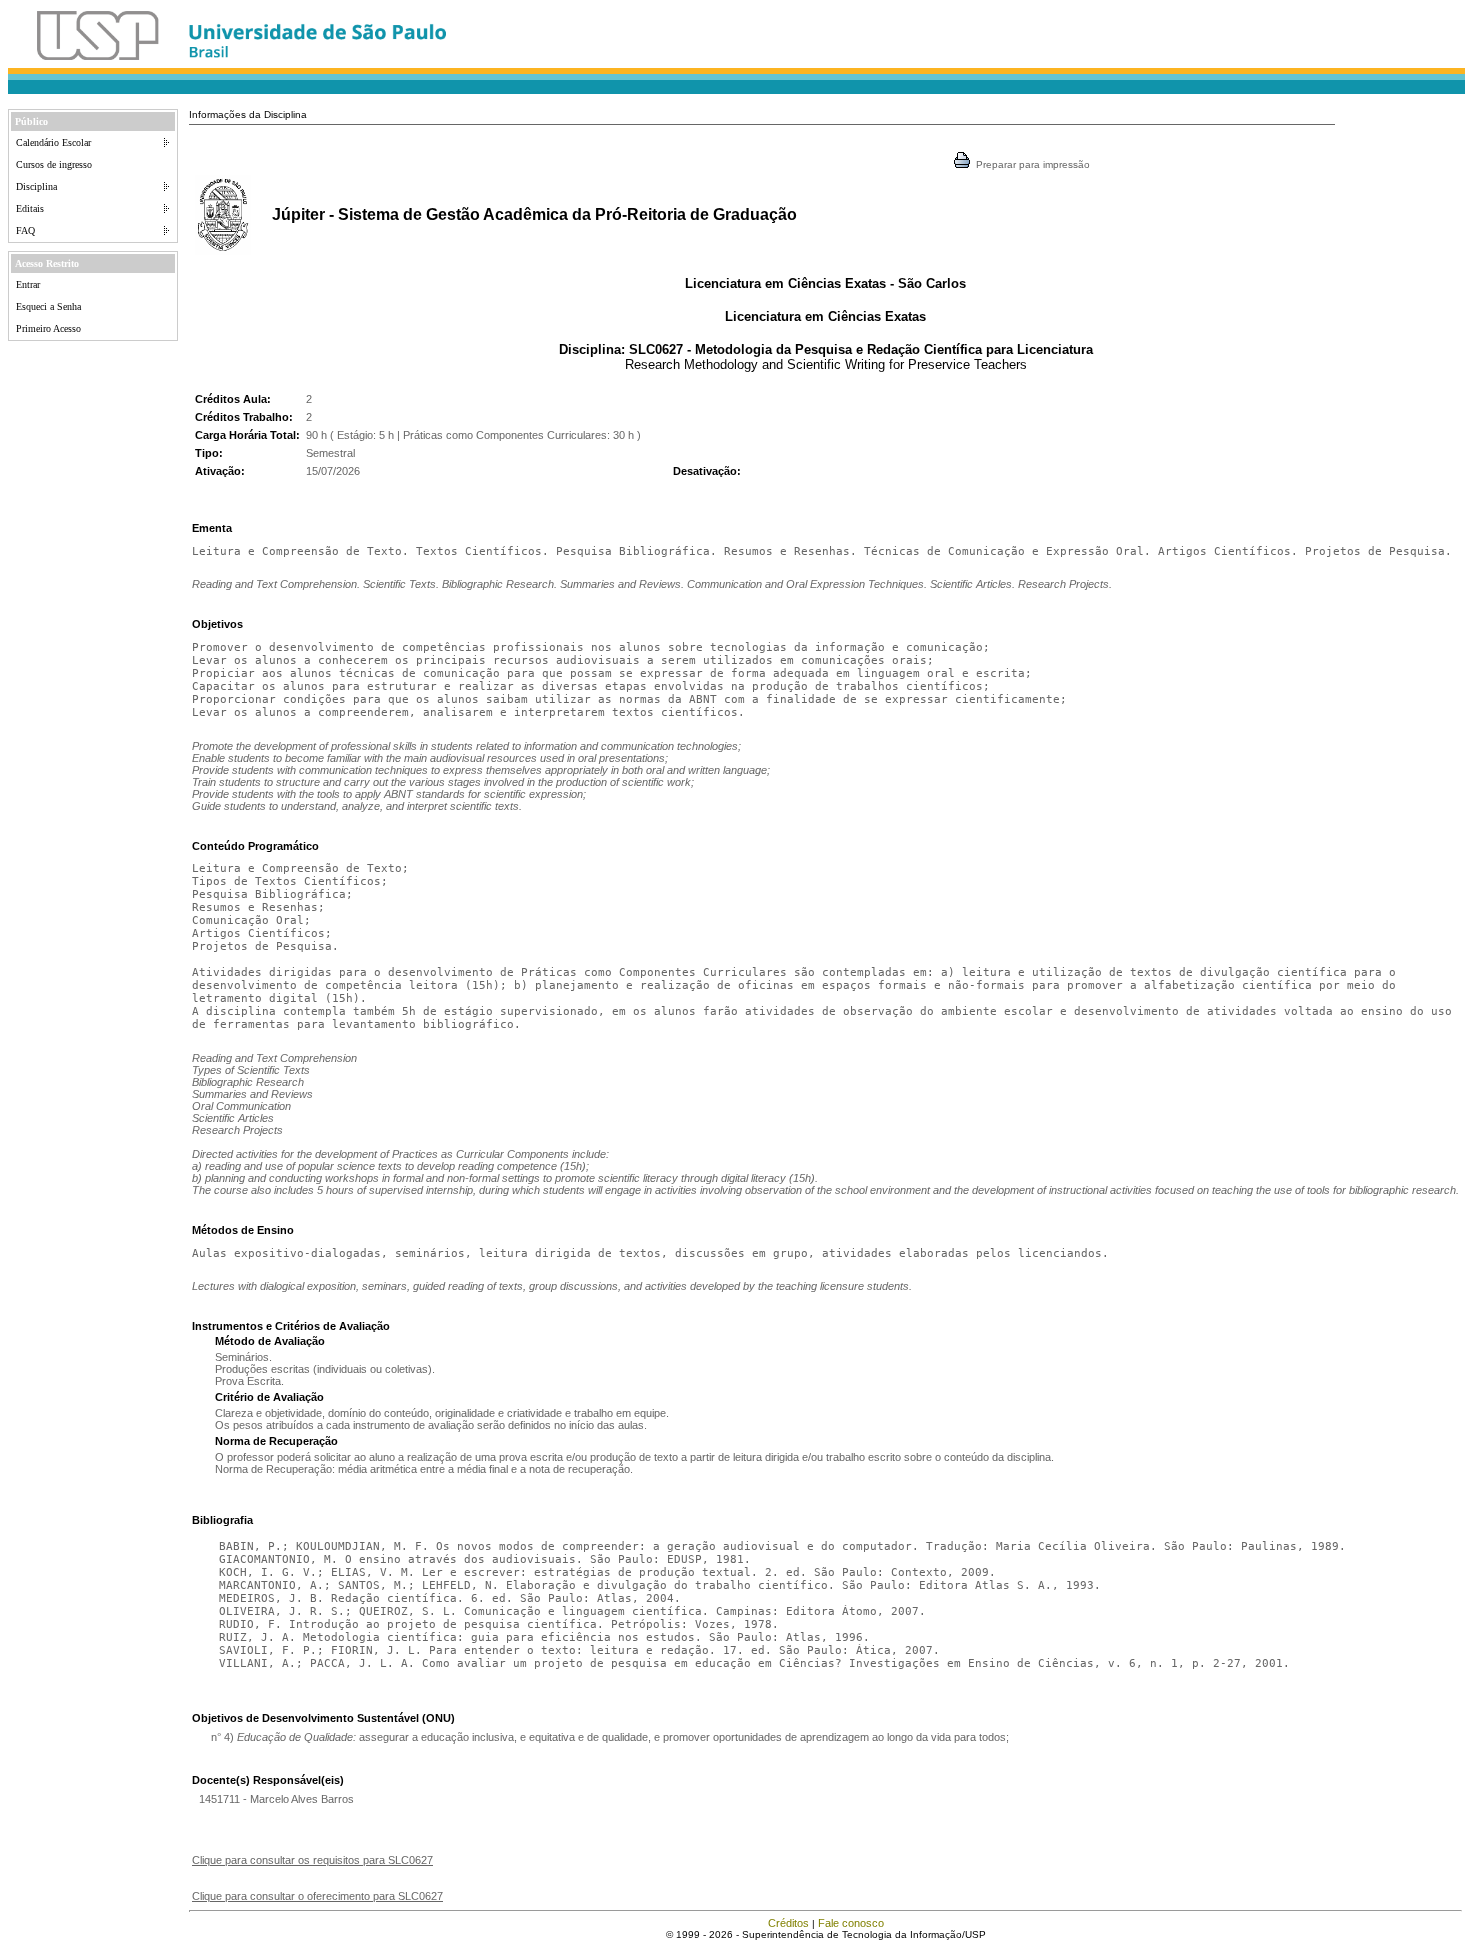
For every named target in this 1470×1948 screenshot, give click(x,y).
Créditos (788, 1923)
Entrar (28, 284)
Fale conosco (851, 1923)
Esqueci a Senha (48, 306)
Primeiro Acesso (48, 328)
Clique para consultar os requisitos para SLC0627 (312, 1860)
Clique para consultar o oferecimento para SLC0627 (317, 1896)
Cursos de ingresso (54, 164)
